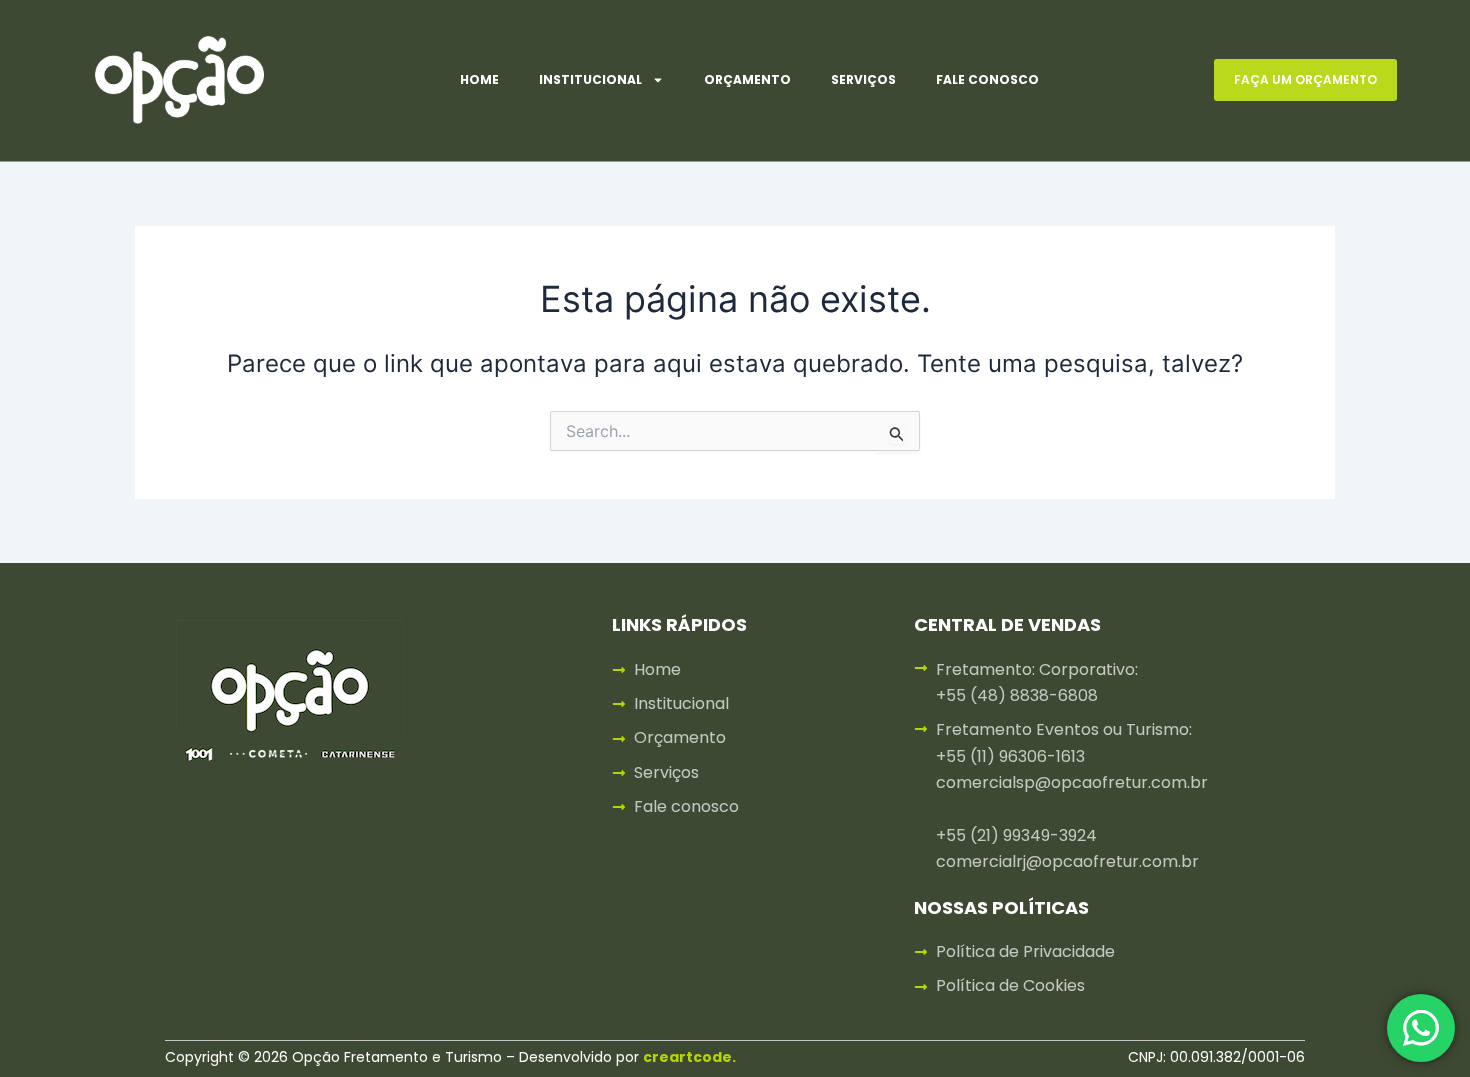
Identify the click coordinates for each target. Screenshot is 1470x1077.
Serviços (863, 79)
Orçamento (747, 79)
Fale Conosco (987, 79)
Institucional (590, 79)
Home (479, 79)
